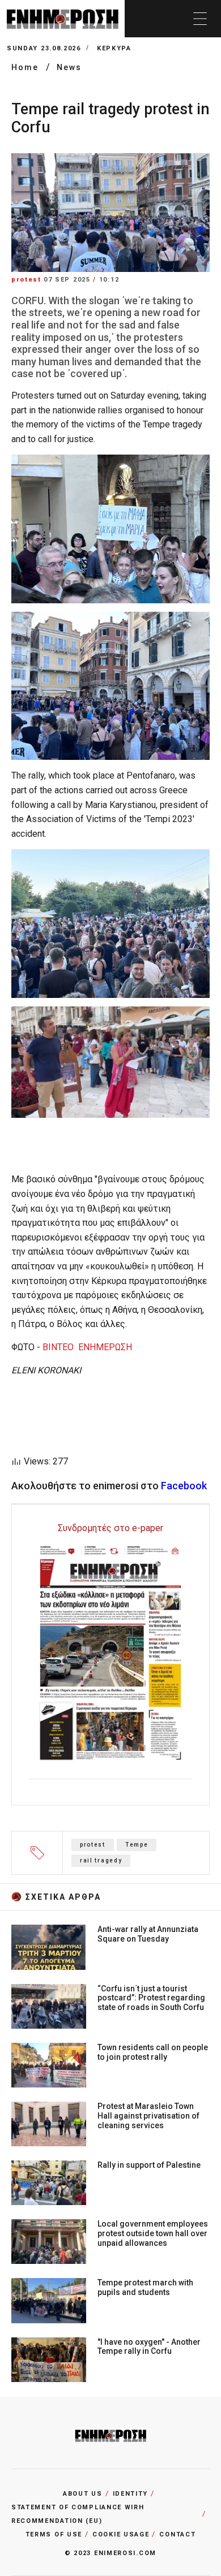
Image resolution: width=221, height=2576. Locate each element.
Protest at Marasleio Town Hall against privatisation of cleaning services (148, 2116)
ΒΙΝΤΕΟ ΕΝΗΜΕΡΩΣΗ (87, 1347)
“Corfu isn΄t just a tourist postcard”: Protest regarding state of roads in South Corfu (151, 1998)
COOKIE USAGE (121, 2534)
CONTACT (177, 2534)
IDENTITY (131, 2494)
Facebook (184, 1486)
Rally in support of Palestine (149, 2165)
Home (26, 67)
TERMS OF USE (54, 2534)
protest (93, 1845)
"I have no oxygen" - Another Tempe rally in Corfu (149, 2347)
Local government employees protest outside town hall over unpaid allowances (153, 2233)
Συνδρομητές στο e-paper (110, 1528)
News (69, 67)
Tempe (137, 1845)
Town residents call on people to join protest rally (153, 2052)
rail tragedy (101, 1860)
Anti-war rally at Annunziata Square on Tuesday (148, 1934)
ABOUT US (83, 2494)
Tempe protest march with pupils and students (145, 2287)
